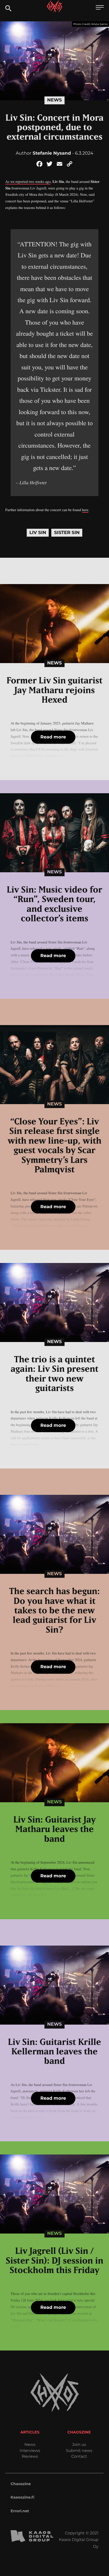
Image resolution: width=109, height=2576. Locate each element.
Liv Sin (38, 533)
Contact (79, 2456)
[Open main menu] (100, 8)
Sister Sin (67, 533)
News (54, 100)
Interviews (30, 2450)
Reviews (30, 2456)
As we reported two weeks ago (28, 181)
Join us (79, 2444)
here (85, 510)
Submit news (79, 2450)
